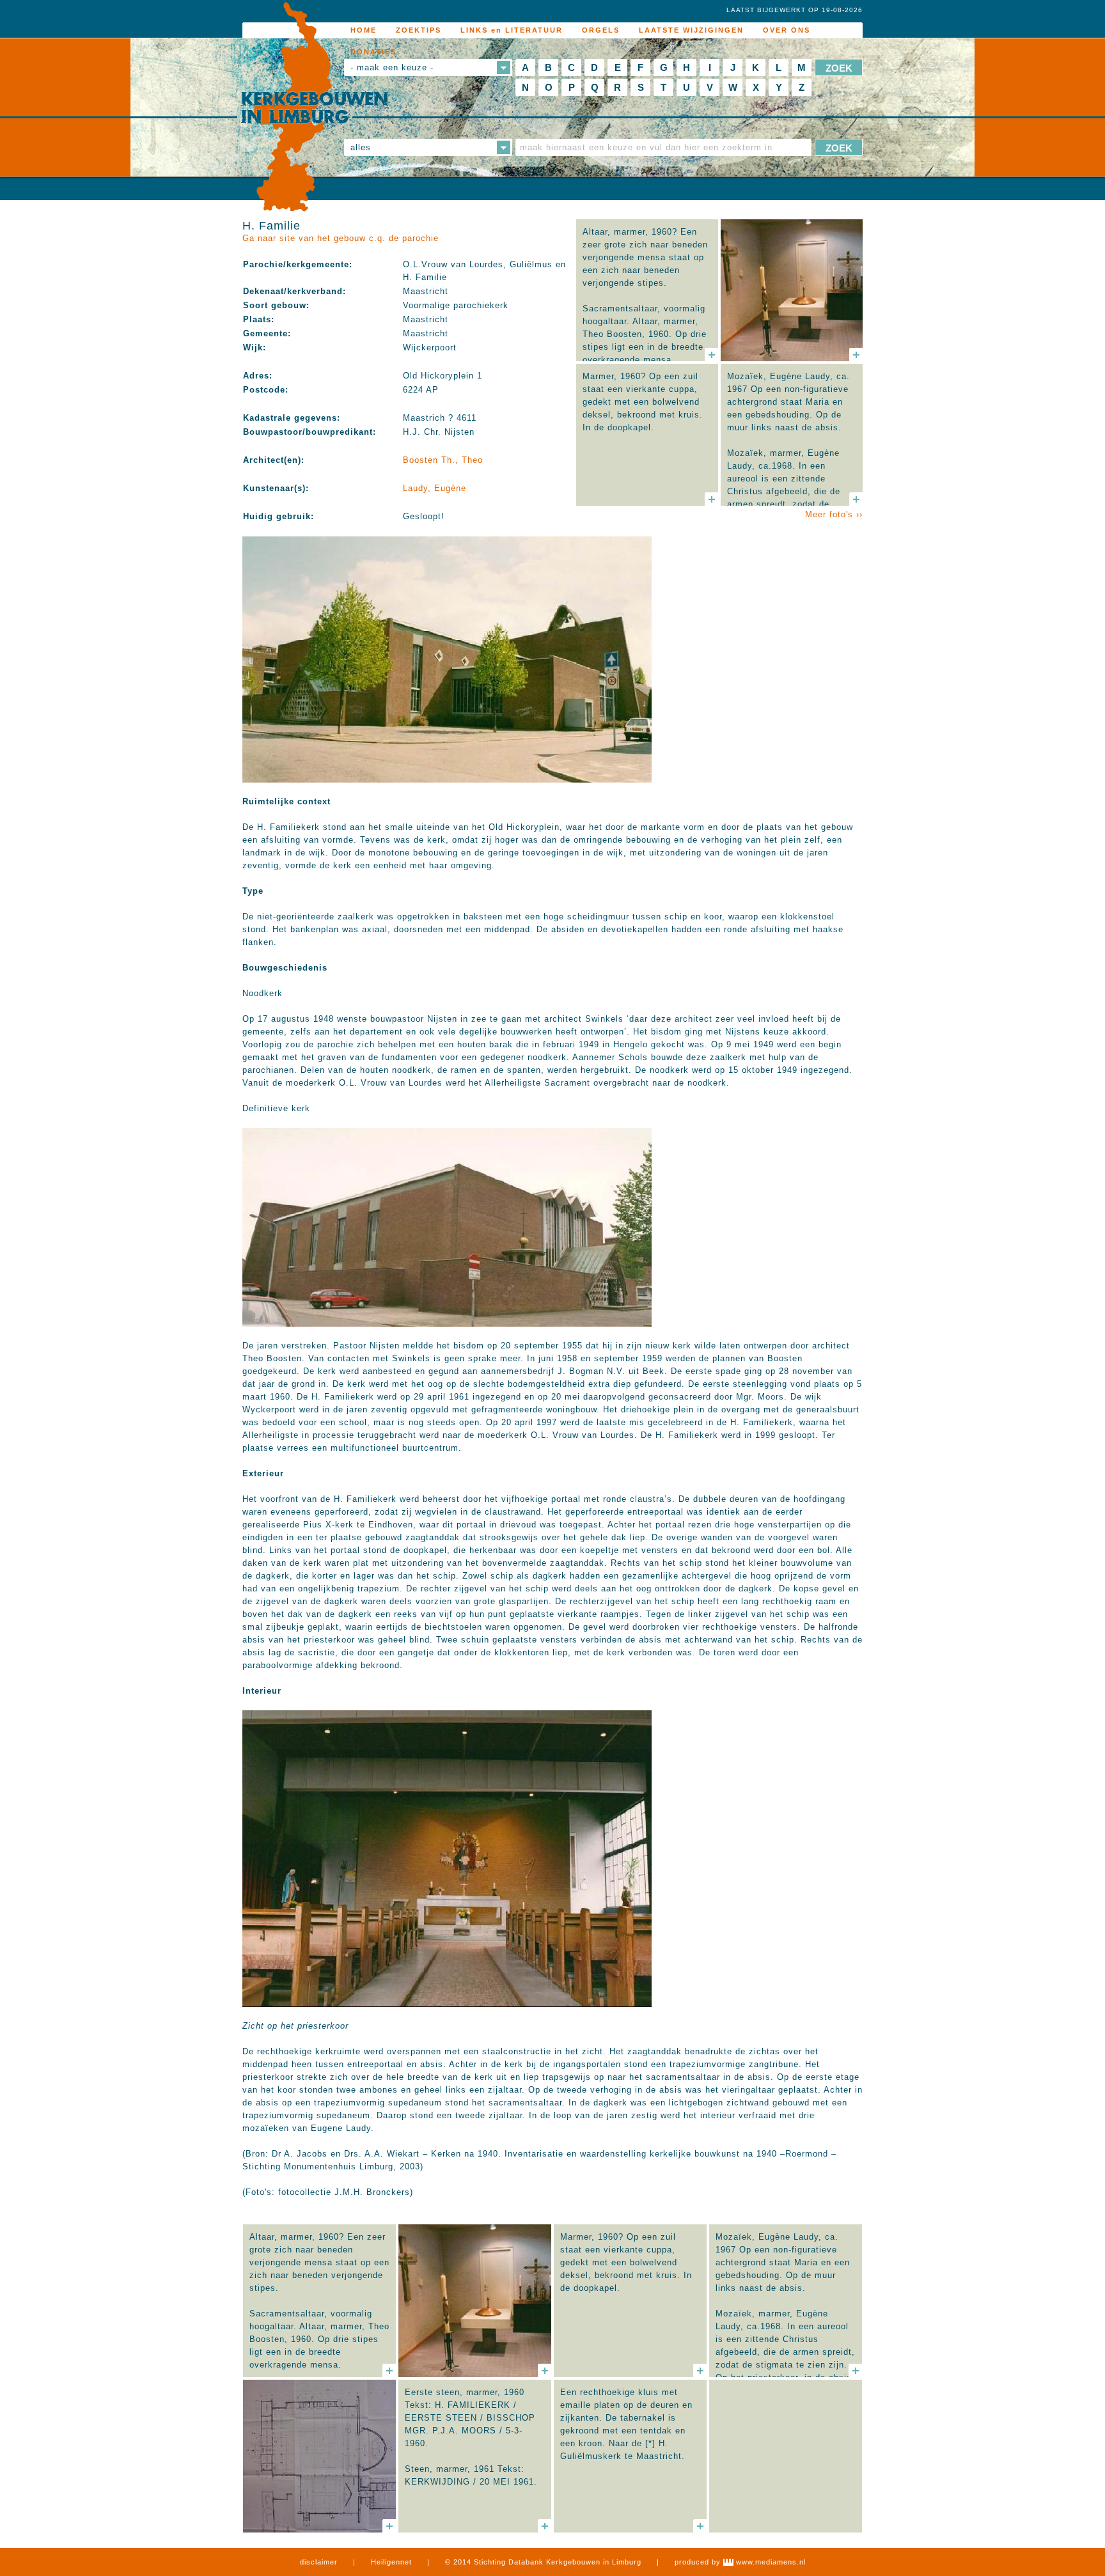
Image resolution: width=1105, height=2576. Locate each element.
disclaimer (319, 2562)
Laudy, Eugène (435, 488)
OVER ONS (787, 30)
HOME (364, 30)
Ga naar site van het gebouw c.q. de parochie (341, 238)
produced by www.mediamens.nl (740, 2562)
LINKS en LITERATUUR (512, 30)
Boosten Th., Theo (443, 460)
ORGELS (601, 30)
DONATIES (373, 52)
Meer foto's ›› (834, 514)
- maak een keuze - (392, 67)
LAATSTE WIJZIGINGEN (691, 30)
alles (361, 147)
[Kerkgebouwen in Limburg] (314, 107)
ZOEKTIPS (419, 30)
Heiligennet (391, 2562)
